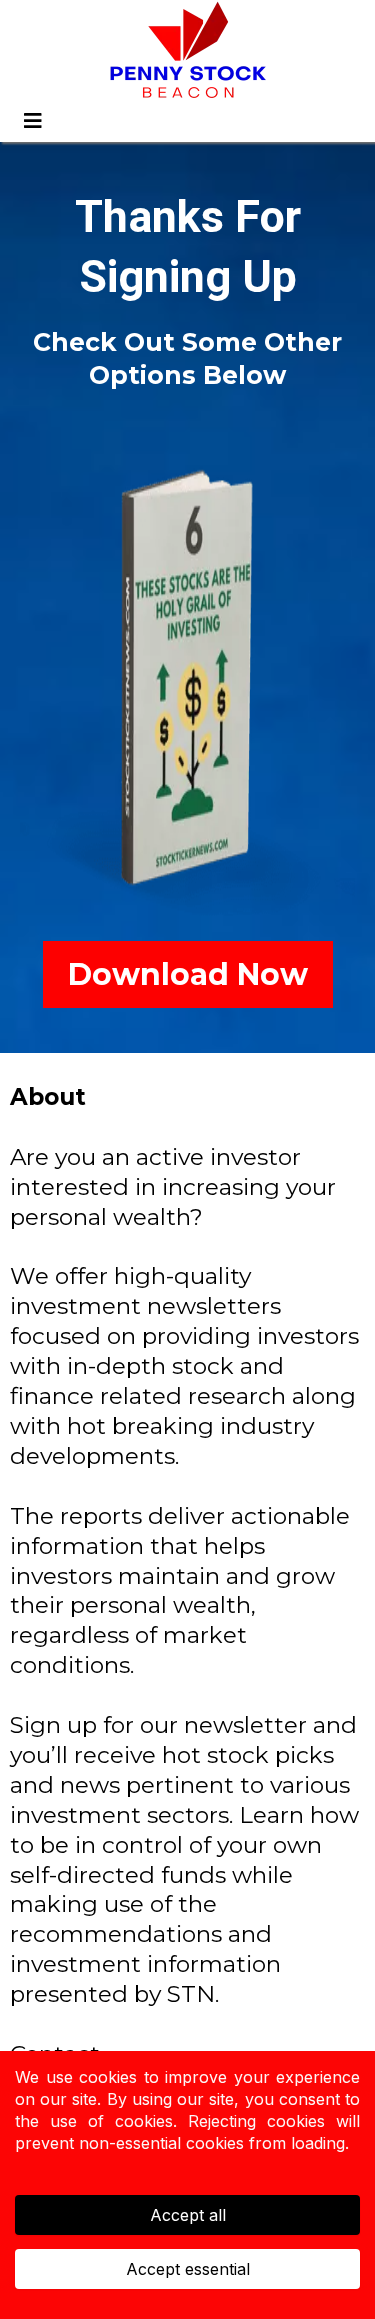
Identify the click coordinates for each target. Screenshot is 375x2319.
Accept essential (188, 2269)
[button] (30, 121)
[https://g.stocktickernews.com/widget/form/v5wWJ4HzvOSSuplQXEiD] (187, 681)
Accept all (188, 2215)
